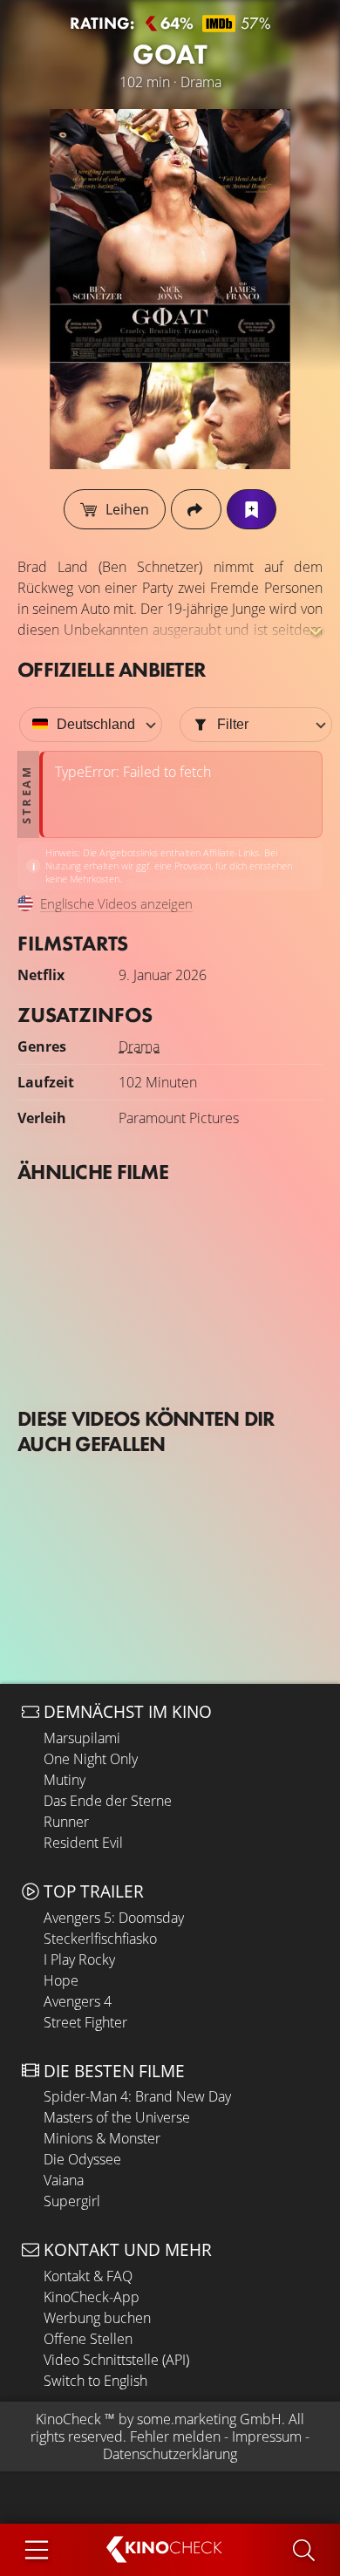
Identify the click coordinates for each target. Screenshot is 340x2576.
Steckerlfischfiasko (100, 1939)
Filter (233, 724)
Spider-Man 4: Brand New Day (137, 2096)
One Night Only (91, 1759)
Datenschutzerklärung (170, 2454)
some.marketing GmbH (209, 2419)
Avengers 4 (78, 2001)
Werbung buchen (97, 2318)
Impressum (267, 2436)
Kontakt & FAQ (88, 2276)
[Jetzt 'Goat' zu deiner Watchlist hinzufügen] (252, 509)
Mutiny (65, 1780)
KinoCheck (68, 2419)
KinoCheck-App (92, 2297)
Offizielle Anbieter (112, 669)
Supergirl (72, 2201)
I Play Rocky (79, 1959)
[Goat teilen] (196, 509)
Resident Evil (83, 1843)
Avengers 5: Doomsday (114, 1918)
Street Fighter (85, 2022)
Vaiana (64, 2180)
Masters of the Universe (117, 2117)
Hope (61, 1980)
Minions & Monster (102, 2138)
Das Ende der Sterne (108, 1801)
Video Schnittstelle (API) (116, 2360)
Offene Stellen (88, 2339)
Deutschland (96, 724)
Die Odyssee (82, 2159)
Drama (139, 1046)
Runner (66, 1822)
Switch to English (95, 2381)
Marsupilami (82, 1738)
